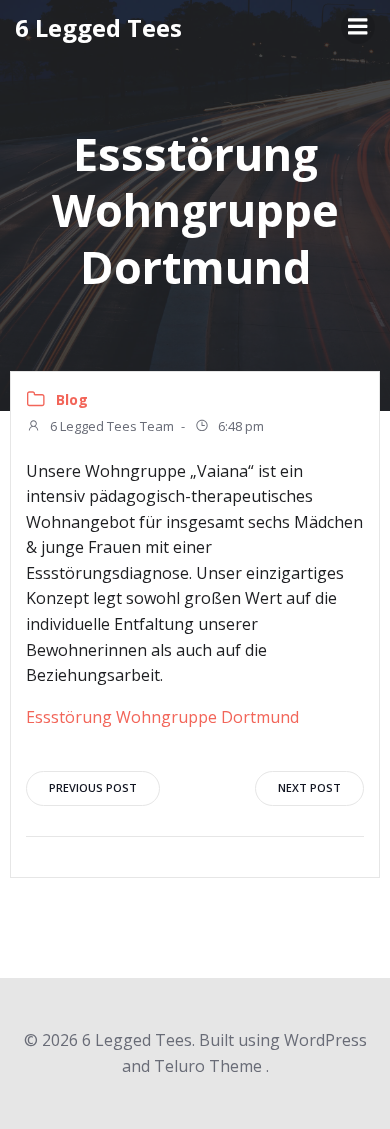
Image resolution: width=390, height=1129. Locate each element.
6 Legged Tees (98, 27)
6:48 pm (239, 426)
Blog (72, 399)
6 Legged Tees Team (110, 426)
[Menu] (358, 27)
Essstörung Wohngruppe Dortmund (162, 717)
